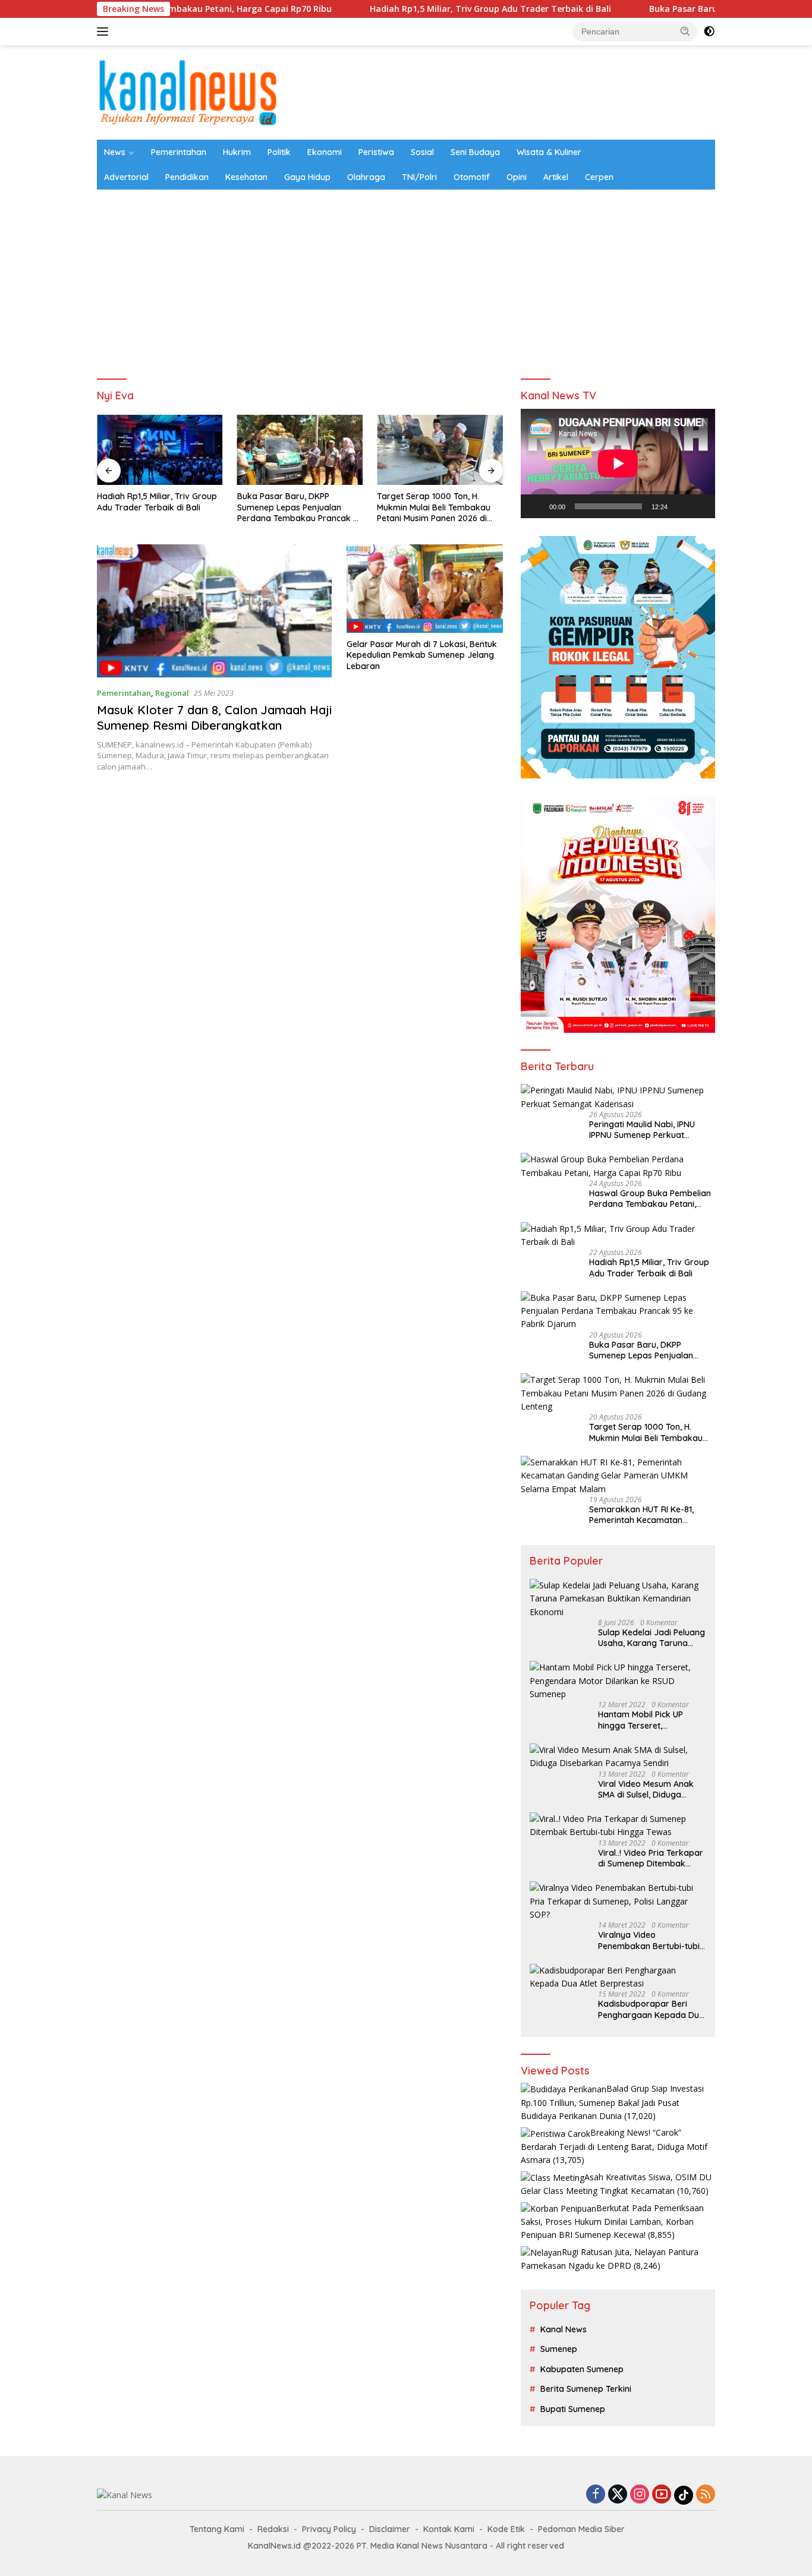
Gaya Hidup (307, 177)
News (115, 152)
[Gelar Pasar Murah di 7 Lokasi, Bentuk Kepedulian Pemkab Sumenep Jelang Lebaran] (425, 589)
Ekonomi (325, 152)
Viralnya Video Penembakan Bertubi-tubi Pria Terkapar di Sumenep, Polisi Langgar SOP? (651, 1940)
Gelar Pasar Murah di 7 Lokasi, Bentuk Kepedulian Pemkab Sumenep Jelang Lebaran (422, 655)
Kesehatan (246, 177)
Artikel (556, 177)
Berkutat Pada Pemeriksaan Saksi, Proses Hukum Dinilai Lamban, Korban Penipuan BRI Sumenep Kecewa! (612, 2222)
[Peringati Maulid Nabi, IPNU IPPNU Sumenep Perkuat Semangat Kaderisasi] (618, 1097)
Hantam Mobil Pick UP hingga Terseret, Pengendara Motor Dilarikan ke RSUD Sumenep (641, 1720)
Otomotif (472, 177)
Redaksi (273, 2529)
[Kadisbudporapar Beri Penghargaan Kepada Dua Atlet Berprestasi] (618, 1977)
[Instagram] (640, 2495)
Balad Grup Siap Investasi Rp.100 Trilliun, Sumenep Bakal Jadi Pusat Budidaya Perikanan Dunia (612, 2102)
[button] (685, 31)
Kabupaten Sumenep (582, 2369)
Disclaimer (390, 2529)
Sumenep (559, 2349)
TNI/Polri (419, 177)
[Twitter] (618, 2495)
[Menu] (105, 31)
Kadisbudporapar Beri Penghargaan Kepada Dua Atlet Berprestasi (651, 2009)
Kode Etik (506, 2529)
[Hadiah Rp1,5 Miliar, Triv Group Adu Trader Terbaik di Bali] (618, 1236)
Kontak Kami (449, 2529)
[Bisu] (681, 506)
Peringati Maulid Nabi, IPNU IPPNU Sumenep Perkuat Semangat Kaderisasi (642, 1130)
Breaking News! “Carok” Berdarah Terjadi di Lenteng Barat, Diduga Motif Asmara (614, 2146)
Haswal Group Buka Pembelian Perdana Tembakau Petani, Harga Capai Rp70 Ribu (650, 1199)
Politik (279, 152)
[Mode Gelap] (709, 31)
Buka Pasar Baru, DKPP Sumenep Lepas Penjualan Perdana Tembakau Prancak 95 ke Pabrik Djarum (160, 507)
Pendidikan (187, 177)
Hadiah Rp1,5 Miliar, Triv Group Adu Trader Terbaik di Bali (404, 9)
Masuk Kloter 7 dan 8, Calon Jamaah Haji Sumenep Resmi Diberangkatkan (214, 718)
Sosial (422, 152)
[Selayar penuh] (700, 506)
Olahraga (366, 177)
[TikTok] (684, 2495)
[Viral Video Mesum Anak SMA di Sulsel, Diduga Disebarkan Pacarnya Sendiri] (618, 1757)
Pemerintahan (179, 152)
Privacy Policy (329, 2529)
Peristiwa (376, 152)
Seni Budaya (475, 152)
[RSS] (706, 2495)
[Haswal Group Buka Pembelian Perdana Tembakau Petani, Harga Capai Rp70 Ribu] (618, 1166)
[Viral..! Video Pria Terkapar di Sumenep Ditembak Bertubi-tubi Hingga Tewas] (618, 1826)
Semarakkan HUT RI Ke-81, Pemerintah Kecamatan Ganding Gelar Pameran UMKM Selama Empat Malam (438, 507)
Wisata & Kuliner (549, 152)
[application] (618, 464)
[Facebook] (596, 2495)
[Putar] (536, 506)
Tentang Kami (217, 2529)
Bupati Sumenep (573, 2409)
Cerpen (599, 177)
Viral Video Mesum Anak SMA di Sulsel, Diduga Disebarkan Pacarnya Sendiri (646, 1789)
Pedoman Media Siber (581, 2529)
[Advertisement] (406, 279)
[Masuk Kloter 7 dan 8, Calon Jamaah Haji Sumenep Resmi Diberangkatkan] (214, 611)
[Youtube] (662, 2495)
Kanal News (564, 2329)
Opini (517, 177)
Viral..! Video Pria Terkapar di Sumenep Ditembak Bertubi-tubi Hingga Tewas (651, 1858)
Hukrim (237, 152)
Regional (172, 693)
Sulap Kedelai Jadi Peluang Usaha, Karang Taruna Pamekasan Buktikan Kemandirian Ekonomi (652, 1638)
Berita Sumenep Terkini (586, 2389)
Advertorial (126, 177)
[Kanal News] (188, 91)
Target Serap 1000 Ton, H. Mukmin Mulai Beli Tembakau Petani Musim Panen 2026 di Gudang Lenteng (294, 507)
